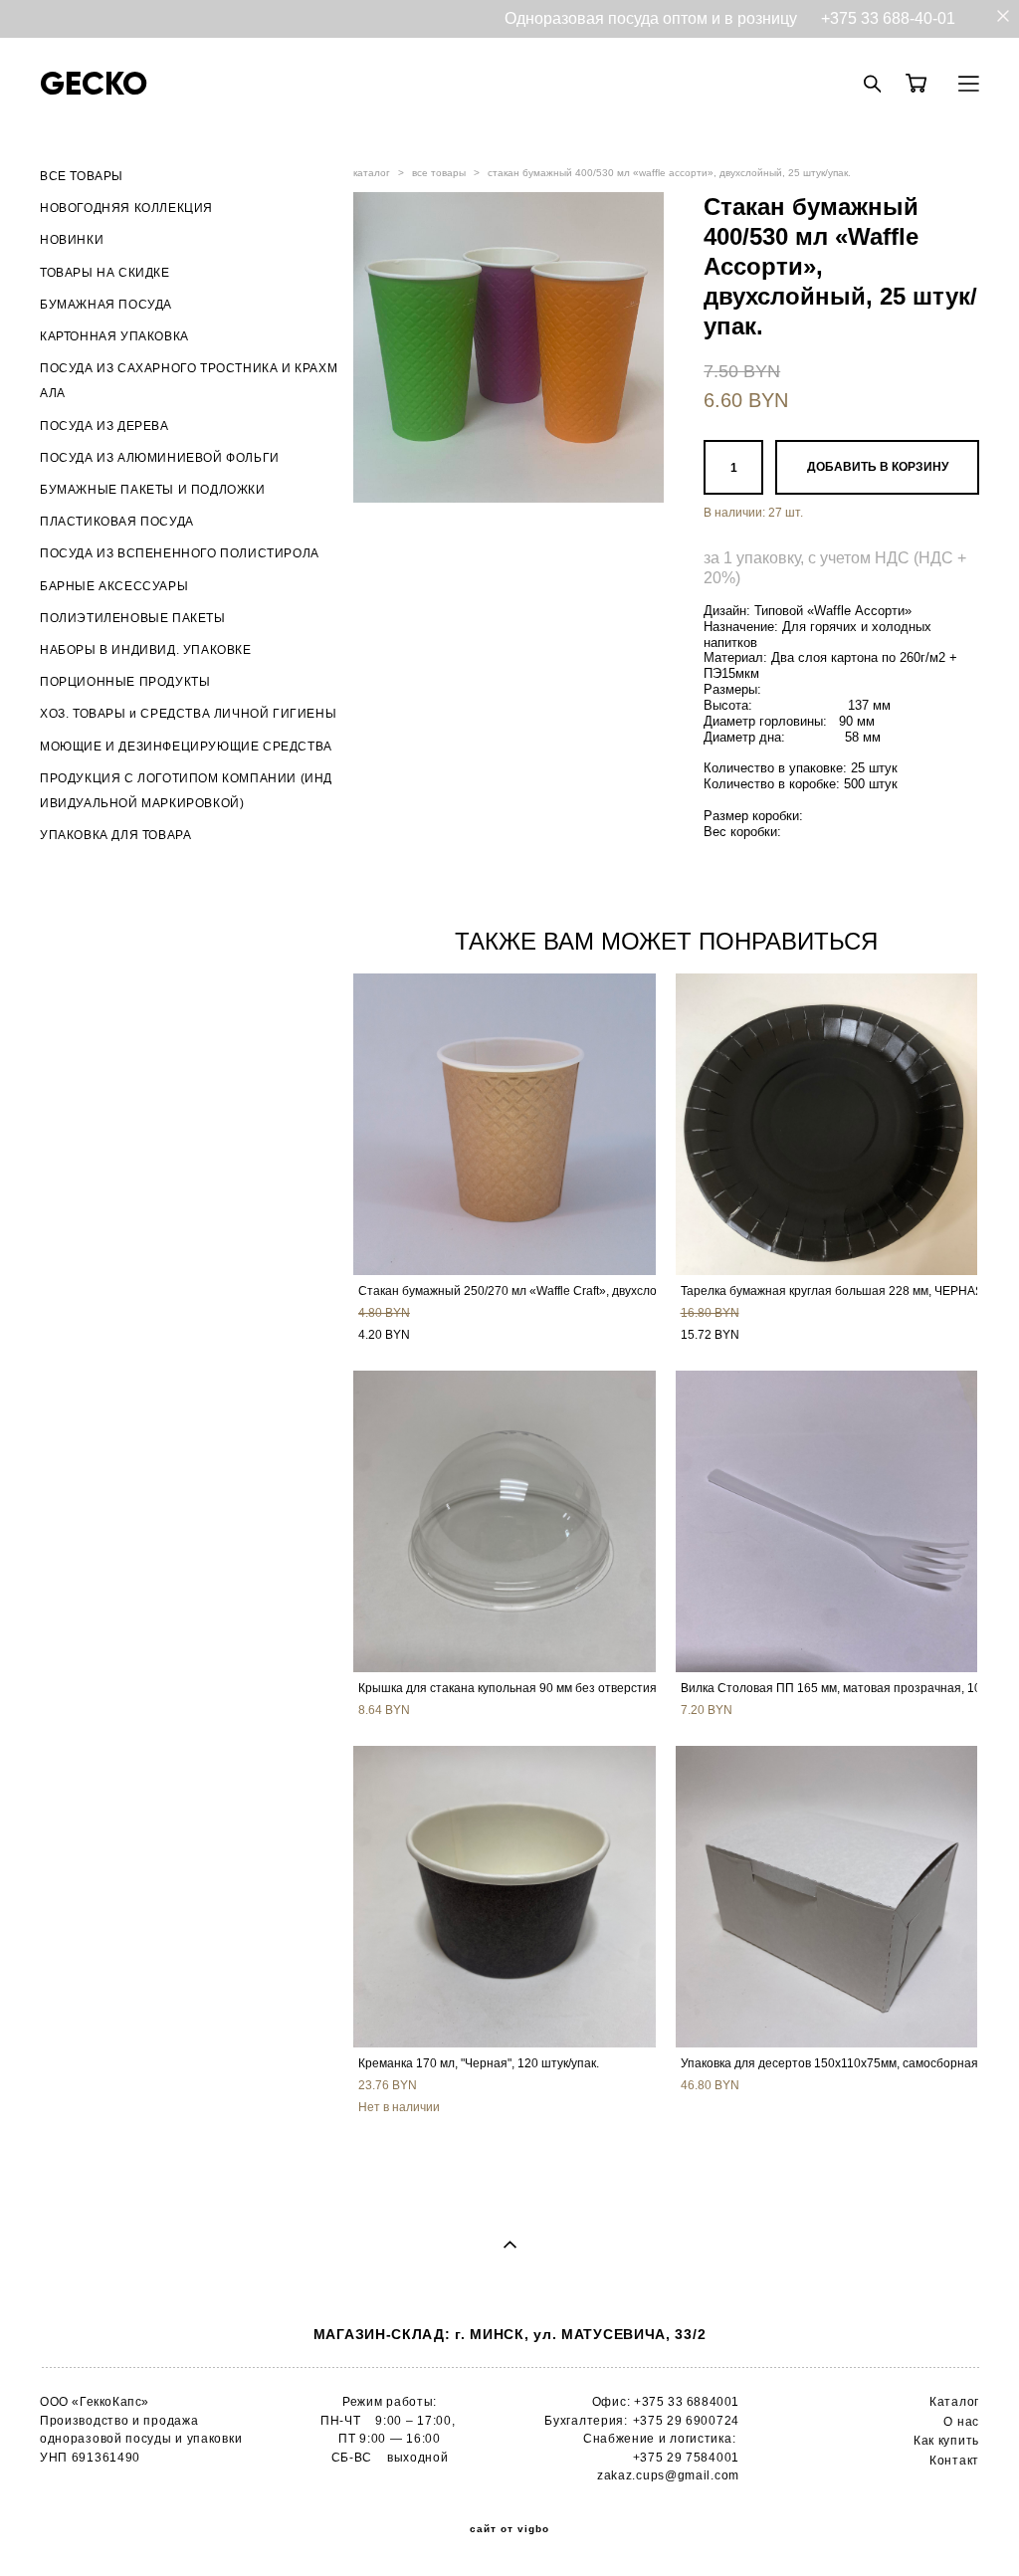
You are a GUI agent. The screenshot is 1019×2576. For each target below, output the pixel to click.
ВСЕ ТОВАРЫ (82, 176)
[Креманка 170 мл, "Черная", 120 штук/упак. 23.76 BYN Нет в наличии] (505, 1897)
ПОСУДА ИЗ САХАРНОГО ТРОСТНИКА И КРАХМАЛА (189, 381)
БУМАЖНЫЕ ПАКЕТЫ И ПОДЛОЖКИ (153, 490)
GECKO (94, 84)
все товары (439, 173)
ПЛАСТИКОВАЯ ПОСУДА (117, 522)
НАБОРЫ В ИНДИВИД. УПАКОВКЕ (146, 650)
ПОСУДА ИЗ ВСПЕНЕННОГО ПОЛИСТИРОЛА (180, 553)
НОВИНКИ (72, 240)
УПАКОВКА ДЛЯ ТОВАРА (115, 835)
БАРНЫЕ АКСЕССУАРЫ (114, 586)
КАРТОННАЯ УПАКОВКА (114, 336)
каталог (372, 173)
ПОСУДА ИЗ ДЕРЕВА (104, 426)
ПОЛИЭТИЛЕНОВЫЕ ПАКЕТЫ (133, 618)
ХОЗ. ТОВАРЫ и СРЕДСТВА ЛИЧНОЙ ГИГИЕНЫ (188, 714)
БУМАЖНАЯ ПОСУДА (106, 305)
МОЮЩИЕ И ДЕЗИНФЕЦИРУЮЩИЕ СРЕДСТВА (186, 747)
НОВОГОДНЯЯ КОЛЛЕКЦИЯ (126, 208)
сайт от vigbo (509, 2529)
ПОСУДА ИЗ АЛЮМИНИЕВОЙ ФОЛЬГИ (160, 458)
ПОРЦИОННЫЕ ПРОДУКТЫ (125, 682)
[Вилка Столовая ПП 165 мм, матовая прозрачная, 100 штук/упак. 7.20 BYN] (827, 1521)
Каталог (954, 2402)
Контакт (954, 2461)
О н (954, 2422)
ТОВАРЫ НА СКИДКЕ (105, 273)
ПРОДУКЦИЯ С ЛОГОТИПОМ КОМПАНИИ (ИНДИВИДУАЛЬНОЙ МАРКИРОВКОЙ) (186, 791)
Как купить (946, 2441)
